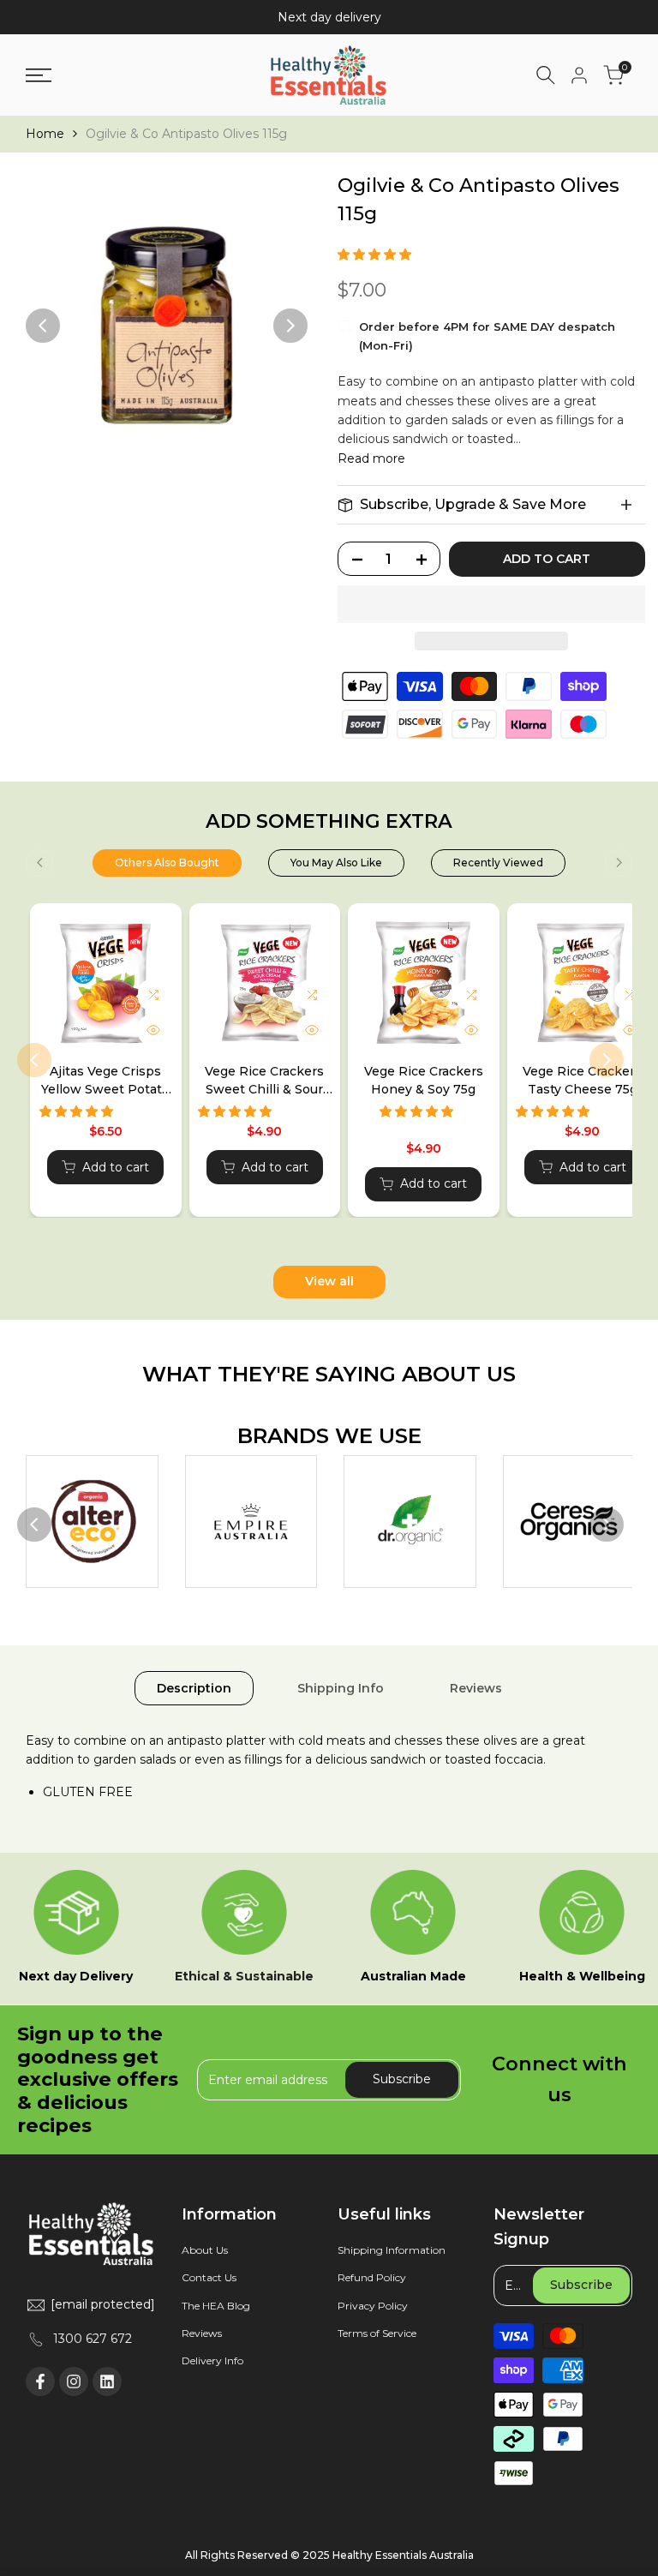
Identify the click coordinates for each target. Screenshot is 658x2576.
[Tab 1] (167, 863)
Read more (371, 458)
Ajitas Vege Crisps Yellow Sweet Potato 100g (105, 1081)
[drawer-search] (546, 75)
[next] (290, 326)
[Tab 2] (336, 863)
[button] (376, 255)
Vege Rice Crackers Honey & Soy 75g (424, 1080)
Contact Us (209, 2277)
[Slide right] (619, 863)
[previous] (43, 326)
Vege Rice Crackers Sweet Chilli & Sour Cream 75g (264, 1081)
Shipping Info (341, 1688)
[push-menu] (39, 75)
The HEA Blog (216, 2306)
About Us (205, 2250)
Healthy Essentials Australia (403, 2555)
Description (194, 1688)
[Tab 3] (498, 863)
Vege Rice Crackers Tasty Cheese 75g (582, 1080)
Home (45, 134)
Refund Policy (372, 2277)
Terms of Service (377, 2333)
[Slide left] (39, 863)
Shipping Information (392, 2250)
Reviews (476, 1688)
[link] (92, 1522)
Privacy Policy (373, 2306)
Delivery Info (212, 2360)
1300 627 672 (93, 2339)
